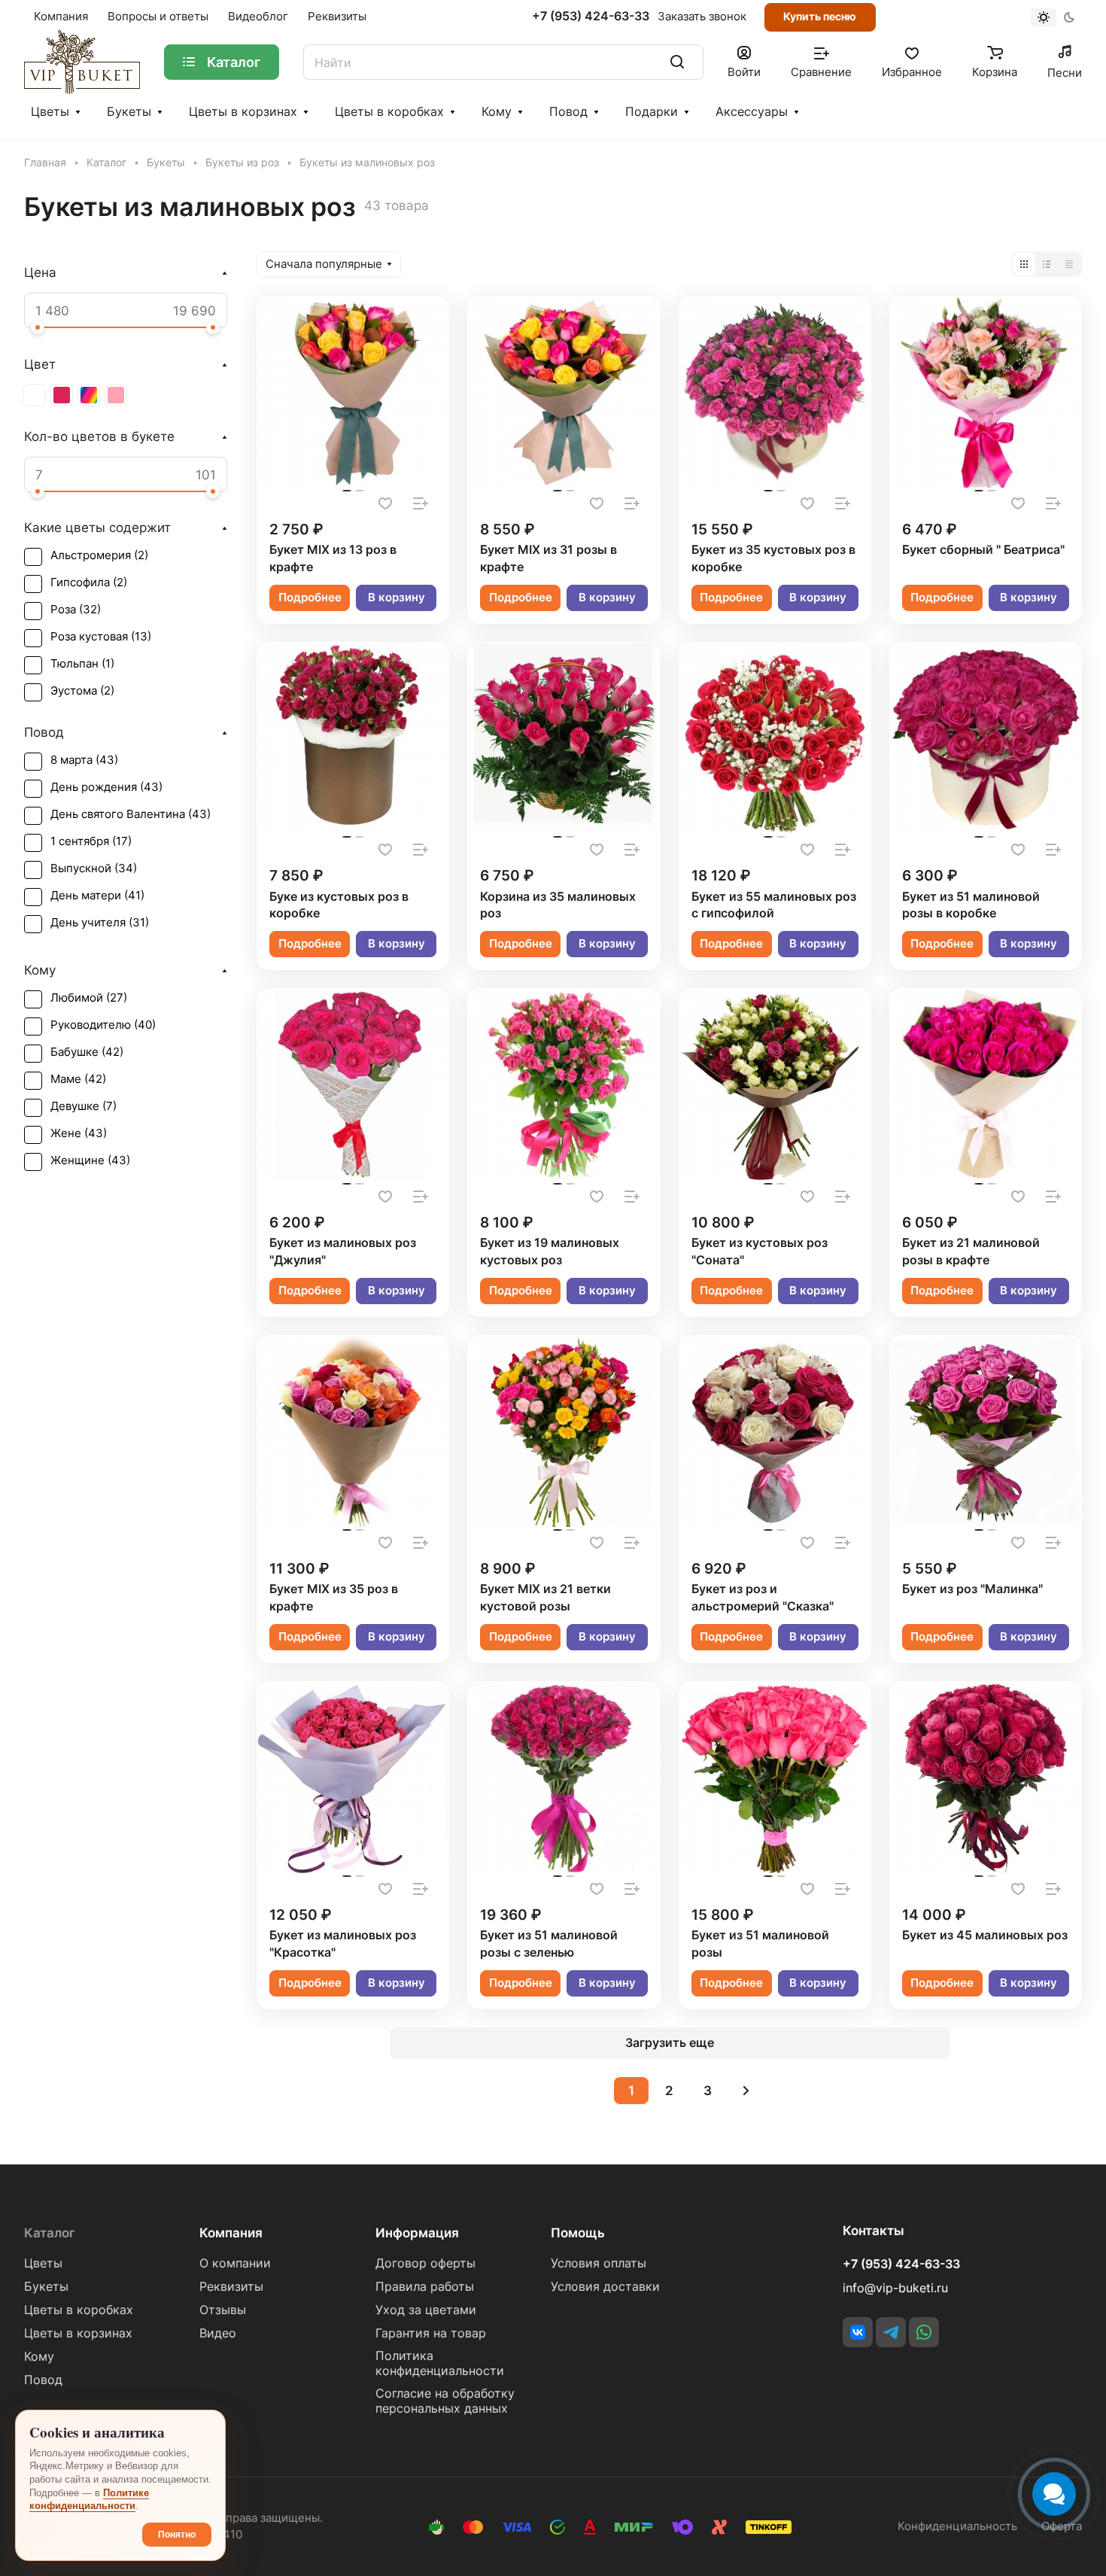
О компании (235, 2263)
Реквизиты (231, 2287)
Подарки (652, 112)
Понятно (177, 2535)
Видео (218, 2333)
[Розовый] (116, 395)
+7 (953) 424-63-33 (591, 17)
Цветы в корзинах (243, 112)
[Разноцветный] (89, 395)
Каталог (50, 2233)
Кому (497, 112)
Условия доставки (605, 2287)
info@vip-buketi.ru (895, 2288)
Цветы (50, 112)
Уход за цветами (426, 2310)
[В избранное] (385, 503)
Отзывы (223, 2310)
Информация (417, 2233)
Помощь (578, 2233)
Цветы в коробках (389, 112)
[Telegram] (891, 2332)
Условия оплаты (599, 2263)
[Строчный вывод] (1047, 264)
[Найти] (677, 62)
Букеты (129, 112)
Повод (568, 112)
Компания (231, 2233)
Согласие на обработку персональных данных (445, 2401)
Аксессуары (752, 112)
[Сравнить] (421, 503)
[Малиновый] (62, 395)
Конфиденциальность (957, 2526)
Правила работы (425, 2287)
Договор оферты (425, 2263)
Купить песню (820, 16)
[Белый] (35, 395)
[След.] (746, 2091)
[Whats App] (924, 2332)
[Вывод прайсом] (1069, 264)
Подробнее (310, 598)
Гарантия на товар (431, 2333)
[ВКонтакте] (858, 2332)
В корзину (397, 598)
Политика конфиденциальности (440, 2363)
